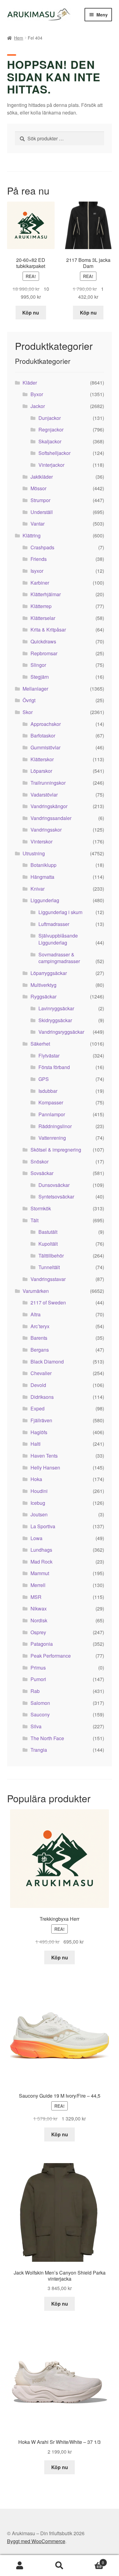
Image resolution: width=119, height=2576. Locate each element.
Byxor (37, 394)
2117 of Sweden (48, 1302)
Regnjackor (51, 429)
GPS (44, 1079)
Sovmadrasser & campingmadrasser (59, 958)
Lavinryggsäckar (56, 1008)
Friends (39, 559)
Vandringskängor (49, 806)
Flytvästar (49, 1056)
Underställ (42, 512)
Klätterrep (41, 606)
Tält (34, 1220)
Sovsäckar (42, 1173)
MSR (36, 1597)
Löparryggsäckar (49, 973)
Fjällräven (41, 1420)
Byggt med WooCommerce (36, 2541)
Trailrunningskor (48, 783)
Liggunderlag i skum (60, 912)
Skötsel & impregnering (56, 1150)
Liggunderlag (45, 900)
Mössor (38, 488)
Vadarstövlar (44, 795)
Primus (38, 1668)
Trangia (39, 1750)
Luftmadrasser (54, 924)
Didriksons (42, 1397)
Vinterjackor (51, 465)
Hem (19, 38)
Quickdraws (43, 641)
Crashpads (42, 547)
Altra (36, 1314)
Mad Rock (41, 1562)
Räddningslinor (55, 1126)
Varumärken (36, 1291)
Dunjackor (50, 418)
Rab (35, 1691)
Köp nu (31, 313)
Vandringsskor (46, 830)
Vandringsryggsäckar (61, 1032)
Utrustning (34, 853)
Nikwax (39, 1608)
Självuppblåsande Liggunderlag (58, 939)
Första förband (54, 1067)
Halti (36, 1444)
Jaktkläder (42, 477)
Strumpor (40, 500)
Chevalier (41, 1373)
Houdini (39, 1491)
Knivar (38, 889)
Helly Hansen (45, 1467)
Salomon (40, 1703)
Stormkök (41, 1208)
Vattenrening (52, 1138)
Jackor (38, 406)
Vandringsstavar (48, 1279)
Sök (60, 2566)
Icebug (38, 1503)
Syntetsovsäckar (56, 1197)
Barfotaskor (43, 735)
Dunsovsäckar (54, 1185)
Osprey (38, 1632)
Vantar (38, 524)
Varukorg (92, 2560)
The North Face (47, 1738)
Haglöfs (39, 1432)
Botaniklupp (43, 865)
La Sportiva (43, 1526)
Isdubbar (48, 1091)
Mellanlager (35, 689)
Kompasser (51, 1102)
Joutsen (39, 1514)
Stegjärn (40, 677)
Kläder (30, 383)
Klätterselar (43, 618)
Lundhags (41, 1550)
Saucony (40, 1714)
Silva (36, 1726)
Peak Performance (51, 1656)
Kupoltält (48, 1244)
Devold (38, 1385)
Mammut (40, 1573)
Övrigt (29, 700)
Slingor (38, 665)
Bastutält (48, 1232)
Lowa (36, 1538)
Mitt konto (20, 2566)
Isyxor (37, 571)
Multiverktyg (43, 985)
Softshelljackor (54, 453)
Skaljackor (50, 441)
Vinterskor (41, 841)
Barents (39, 1338)
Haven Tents (44, 1456)
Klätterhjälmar (46, 594)
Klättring (32, 535)
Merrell (38, 1585)
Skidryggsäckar (55, 1020)
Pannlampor (52, 1114)
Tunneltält (49, 1267)
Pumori (38, 1679)
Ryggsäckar (43, 996)
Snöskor (40, 1161)
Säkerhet (40, 1044)
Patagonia (42, 1644)
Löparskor (41, 771)
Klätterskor (42, 759)
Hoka (36, 1479)
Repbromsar (44, 653)
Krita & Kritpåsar (48, 630)
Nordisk (39, 1620)
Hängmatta (42, 877)
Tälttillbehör (51, 1256)
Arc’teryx (40, 1326)
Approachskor (46, 724)
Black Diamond (47, 1362)
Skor (28, 712)
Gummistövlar (45, 747)
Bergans (40, 1350)
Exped (38, 1408)
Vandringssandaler (51, 818)
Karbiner (40, 583)
